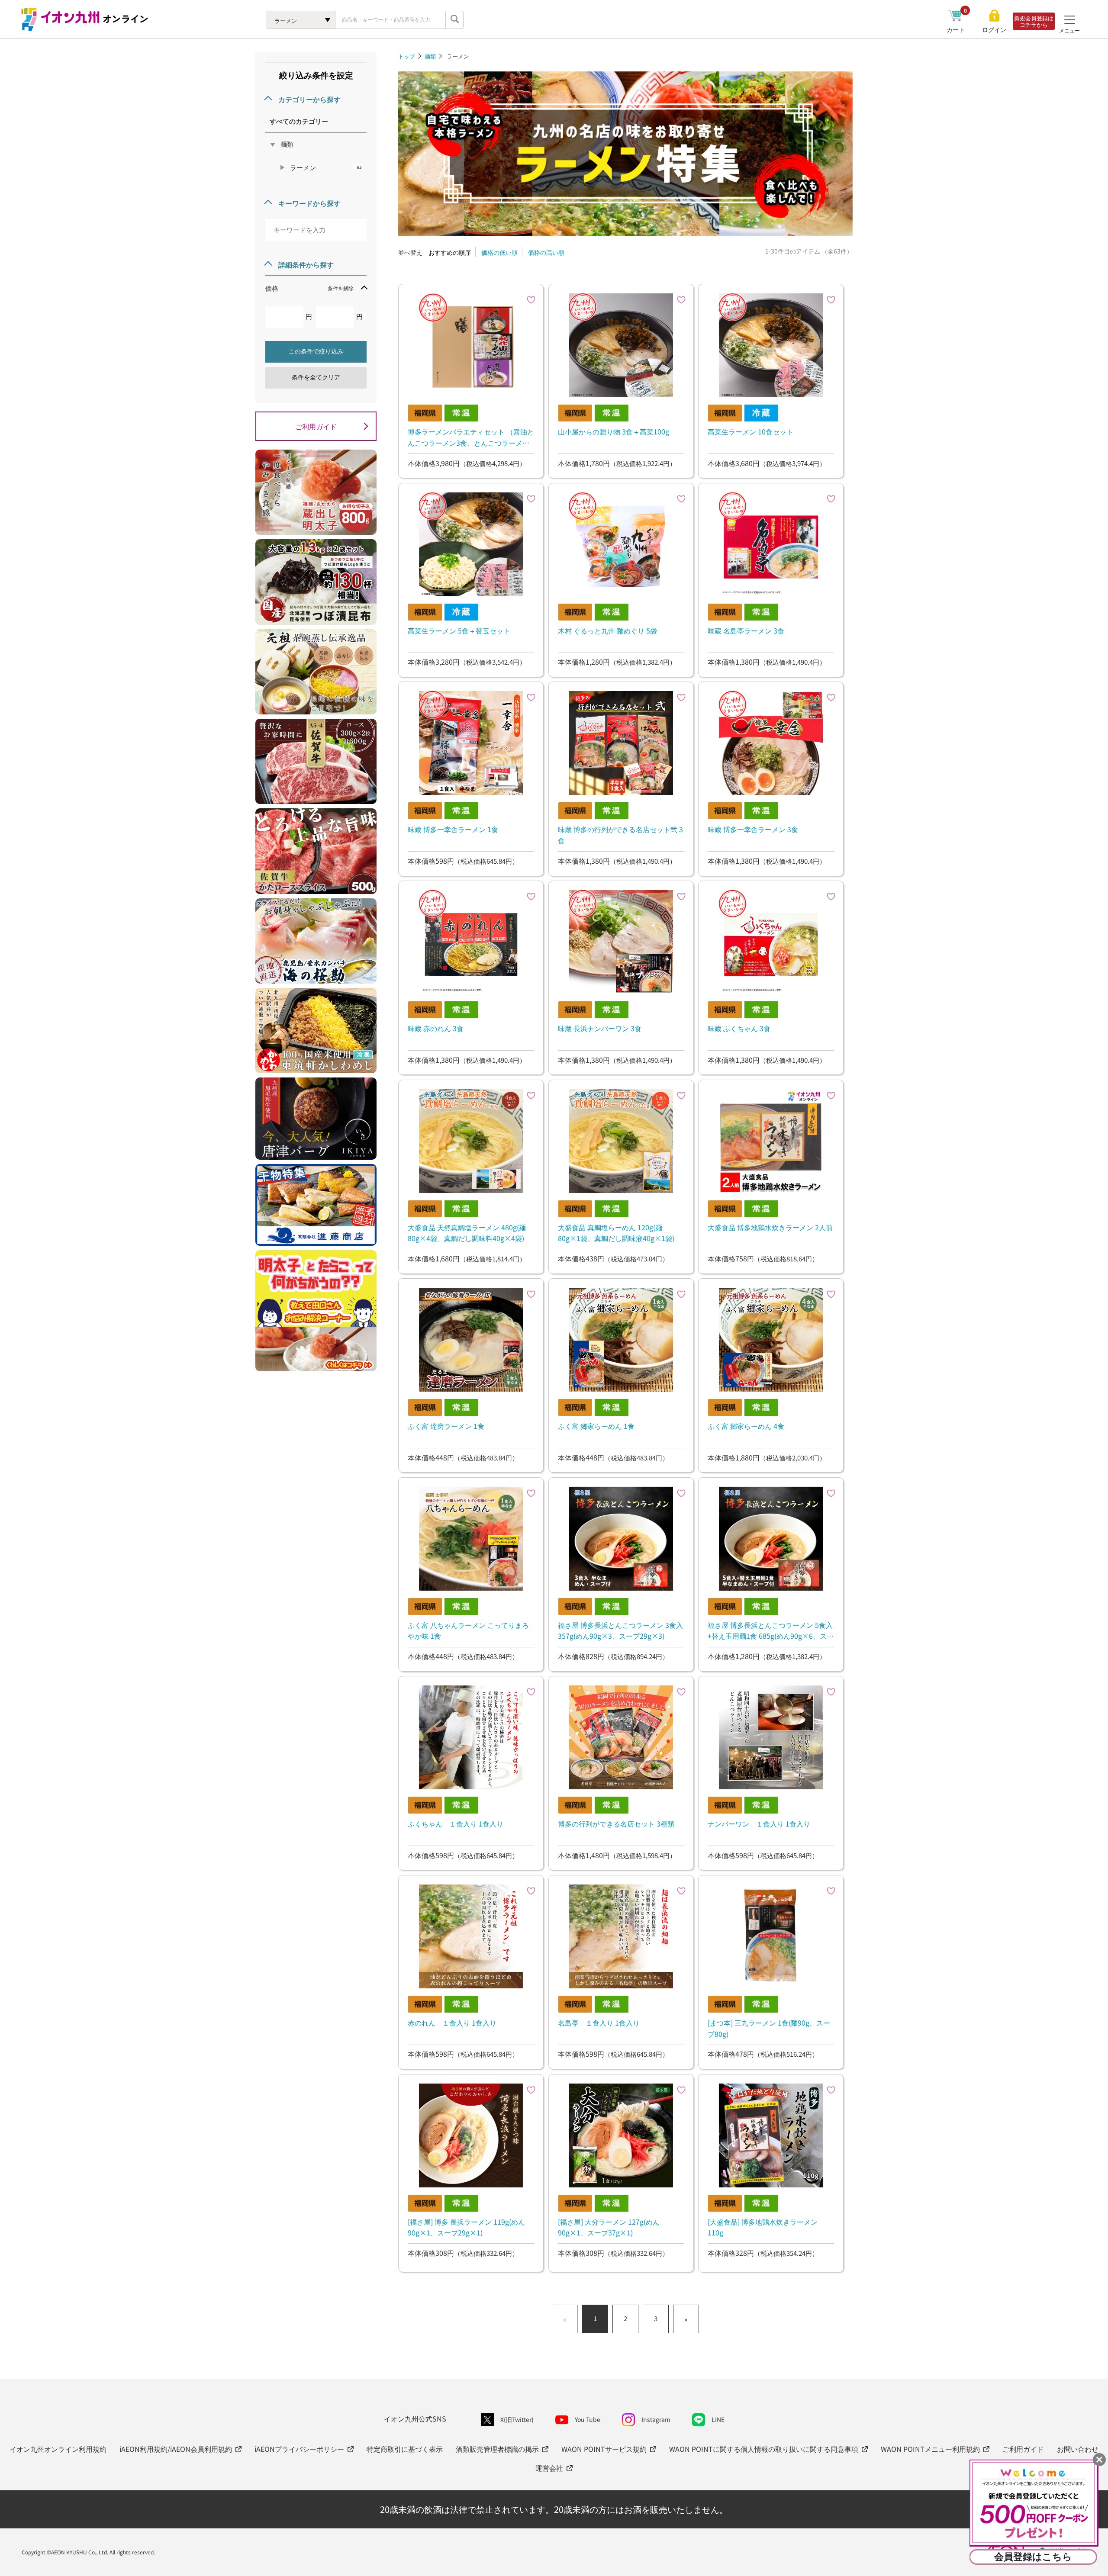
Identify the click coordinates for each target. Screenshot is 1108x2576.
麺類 (430, 56)
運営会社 (549, 2468)
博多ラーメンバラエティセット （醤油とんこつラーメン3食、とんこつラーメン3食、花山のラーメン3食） (471, 437)
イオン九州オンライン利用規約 (58, 2449)
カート (957, 29)
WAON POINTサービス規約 (604, 2449)
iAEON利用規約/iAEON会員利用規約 (176, 2449)
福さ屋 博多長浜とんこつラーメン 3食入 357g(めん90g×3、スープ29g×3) (620, 1631)
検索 (454, 20)
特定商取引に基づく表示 (405, 2449)
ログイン (994, 30)
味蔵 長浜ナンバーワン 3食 (600, 1028)
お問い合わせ (1078, 2449)
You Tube (588, 2419)
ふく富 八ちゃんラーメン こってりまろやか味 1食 (468, 1631)
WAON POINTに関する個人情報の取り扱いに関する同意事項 (764, 2449)
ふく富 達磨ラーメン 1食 (446, 1426)
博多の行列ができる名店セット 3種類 (616, 1823)
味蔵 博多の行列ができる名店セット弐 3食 (620, 835)
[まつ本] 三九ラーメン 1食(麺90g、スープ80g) (769, 2028)
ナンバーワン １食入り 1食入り (759, 1823)
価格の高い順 (546, 252)
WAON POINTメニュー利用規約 (930, 2449)
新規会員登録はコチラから (1034, 21)
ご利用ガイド (316, 426)
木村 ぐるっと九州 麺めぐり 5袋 (607, 630)
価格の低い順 (499, 252)
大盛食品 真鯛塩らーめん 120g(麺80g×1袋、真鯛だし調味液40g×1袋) (616, 1233)
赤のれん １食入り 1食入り (452, 2023)
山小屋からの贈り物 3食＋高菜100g (614, 431)
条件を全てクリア (316, 377)
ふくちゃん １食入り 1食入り (456, 1823)
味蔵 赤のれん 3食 (436, 1028)
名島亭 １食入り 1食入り (599, 2023)
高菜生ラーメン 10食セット (750, 431)
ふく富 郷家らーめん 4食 (746, 1426)
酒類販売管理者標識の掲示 (497, 2449)
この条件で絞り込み (316, 351)
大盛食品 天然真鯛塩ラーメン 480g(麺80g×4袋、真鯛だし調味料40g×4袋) (467, 1233)
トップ (407, 56)
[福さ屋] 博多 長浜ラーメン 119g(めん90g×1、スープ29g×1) (466, 2227)
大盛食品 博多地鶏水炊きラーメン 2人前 (770, 1227)
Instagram (656, 2419)
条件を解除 (341, 288)
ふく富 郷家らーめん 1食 (596, 1426)
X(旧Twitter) (517, 2419)
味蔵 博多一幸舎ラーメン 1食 (453, 829)
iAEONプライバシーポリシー (299, 2449)
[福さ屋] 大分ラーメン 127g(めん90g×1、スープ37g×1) (609, 2227)
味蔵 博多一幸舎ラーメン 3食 (753, 829)
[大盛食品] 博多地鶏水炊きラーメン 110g (763, 2227)
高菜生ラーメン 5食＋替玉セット (459, 630)
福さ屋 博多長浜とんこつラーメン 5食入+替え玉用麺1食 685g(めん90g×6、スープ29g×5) (771, 1631)
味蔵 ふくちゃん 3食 (739, 1028)
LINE (718, 2419)
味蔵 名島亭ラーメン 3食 (746, 630)
